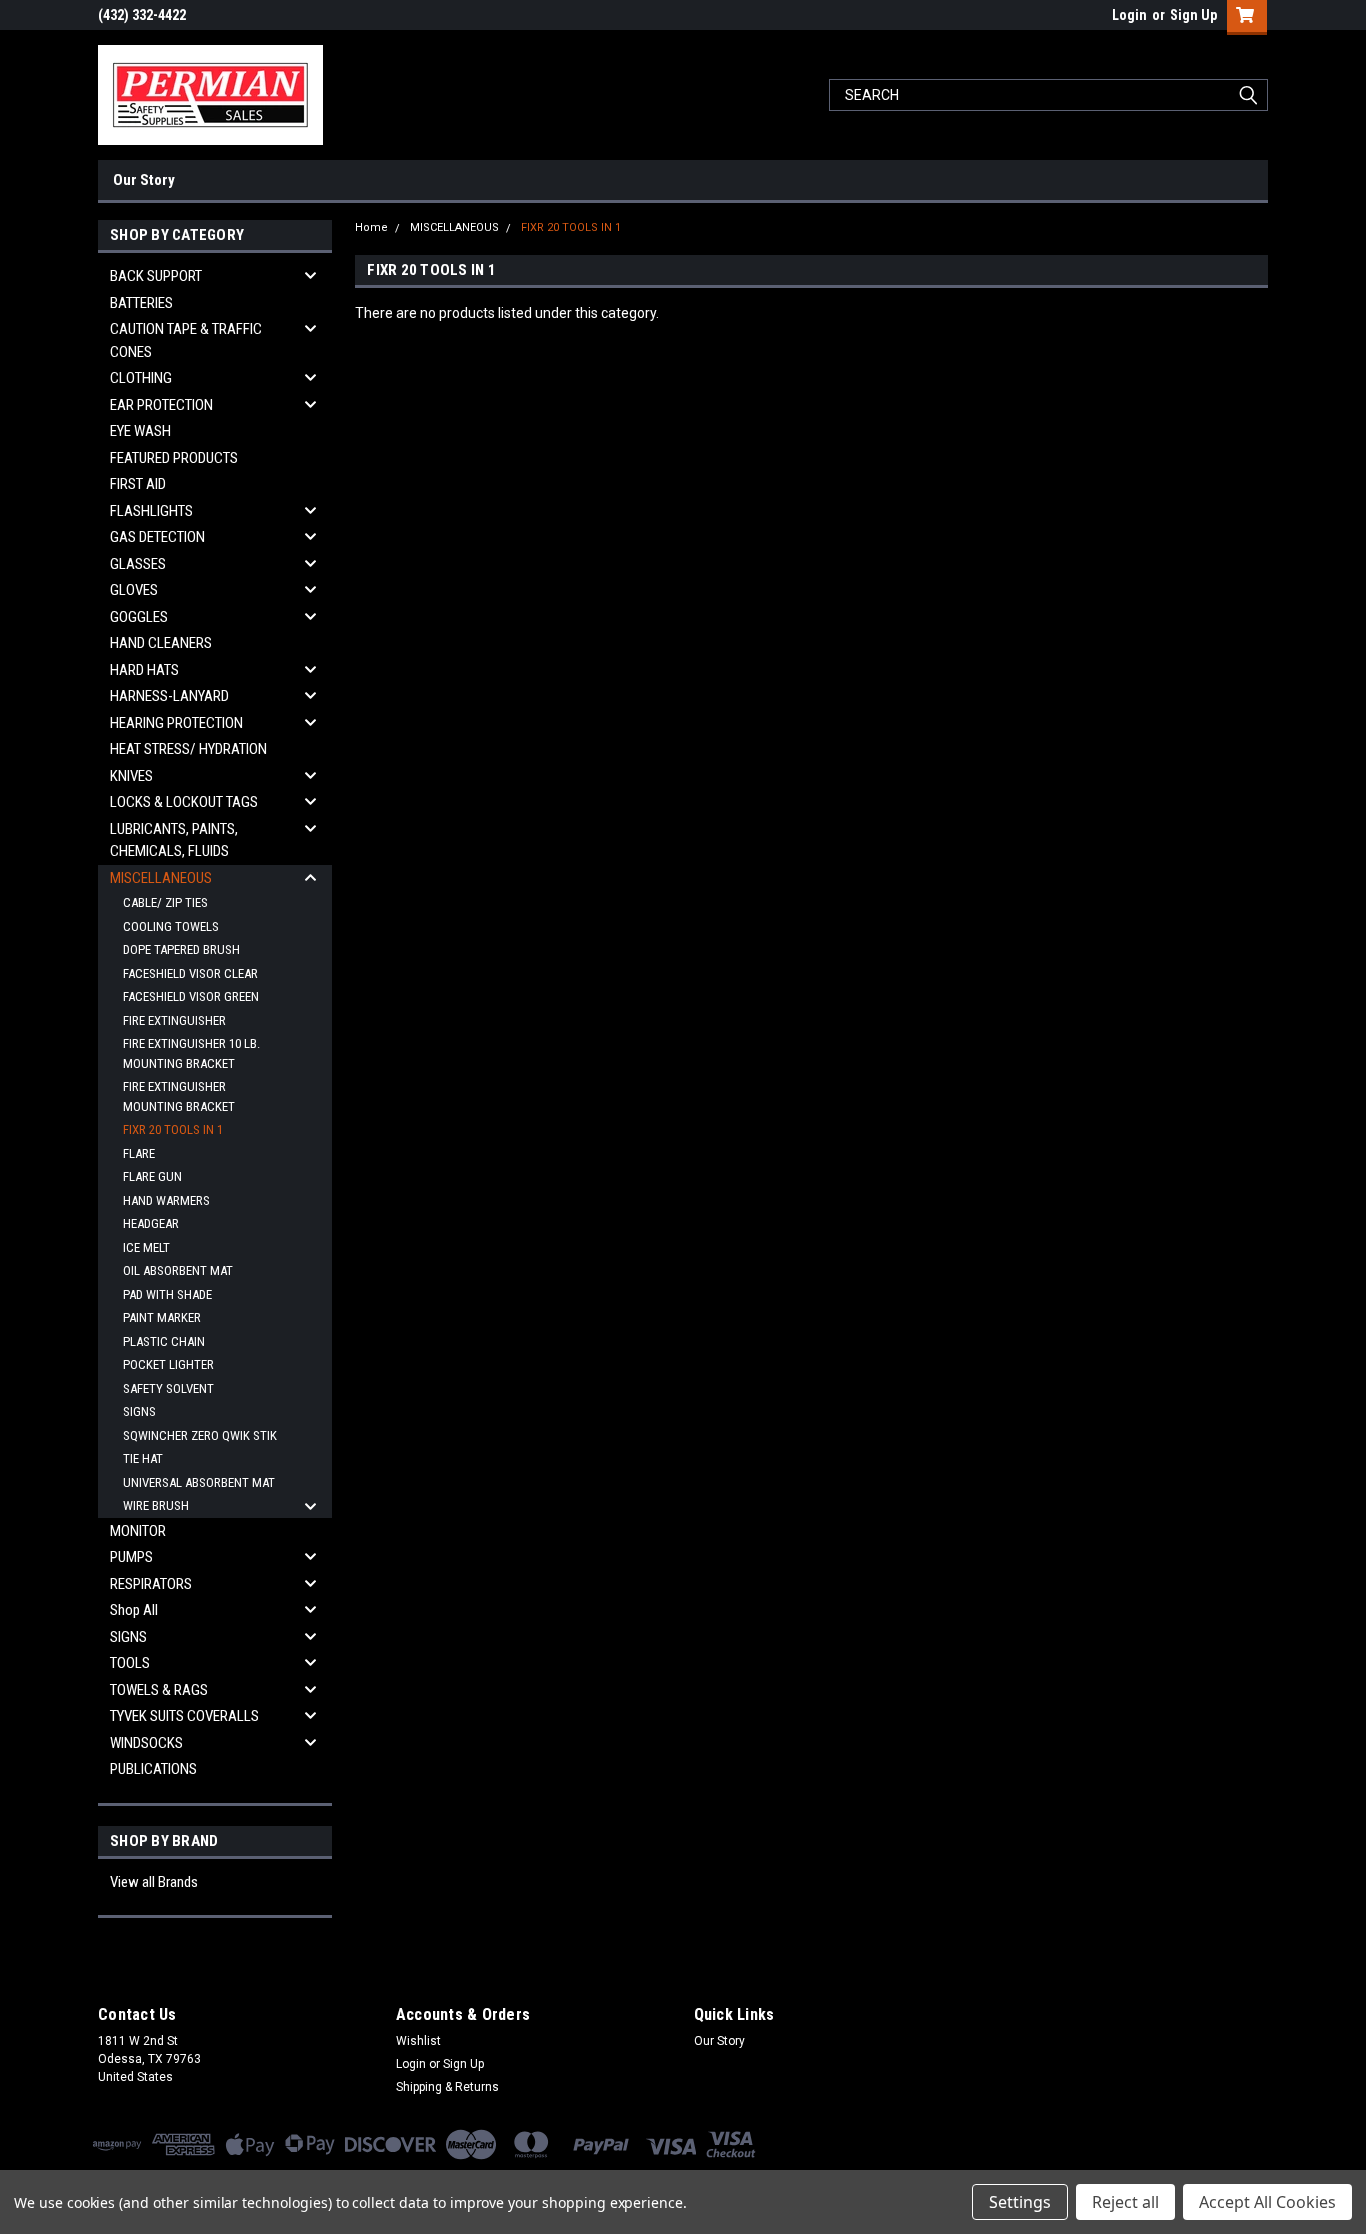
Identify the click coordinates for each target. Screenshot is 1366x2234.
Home (371, 227)
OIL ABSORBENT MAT (178, 1270)
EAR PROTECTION (161, 405)
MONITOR (138, 1531)
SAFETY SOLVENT (168, 1388)
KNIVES (131, 776)
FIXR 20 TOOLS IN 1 (173, 1129)
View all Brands (154, 1882)
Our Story (144, 180)
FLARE (139, 1153)
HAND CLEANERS (161, 643)
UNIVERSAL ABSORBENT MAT (199, 1482)
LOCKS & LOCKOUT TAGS (184, 802)
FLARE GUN (152, 1176)
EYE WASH (140, 431)
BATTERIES (141, 303)
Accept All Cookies (1267, 2202)
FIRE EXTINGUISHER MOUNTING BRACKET (179, 1096)
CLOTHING (141, 378)
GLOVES (134, 590)
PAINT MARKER (162, 1317)
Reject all (1125, 2202)
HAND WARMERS (166, 1200)
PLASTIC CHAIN (164, 1341)
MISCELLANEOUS (161, 878)
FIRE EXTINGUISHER (174, 1020)
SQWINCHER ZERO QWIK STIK (200, 1435)
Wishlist (418, 2041)
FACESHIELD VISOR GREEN (191, 996)
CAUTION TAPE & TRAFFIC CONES (186, 340)
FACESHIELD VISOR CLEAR (190, 973)
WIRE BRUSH (156, 1505)
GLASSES (138, 564)
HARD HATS (144, 670)
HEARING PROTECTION (176, 723)
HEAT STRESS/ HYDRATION (188, 749)
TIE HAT (143, 1458)
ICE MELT (146, 1247)
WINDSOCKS (146, 1743)
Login (1129, 15)
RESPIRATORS (151, 1584)
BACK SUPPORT (156, 276)
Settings (1020, 2202)
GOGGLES (139, 617)
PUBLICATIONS (153, 1769)
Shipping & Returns (447, 2087)
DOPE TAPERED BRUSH (181, 949)
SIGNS (139, 1411)
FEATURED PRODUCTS (174, 458)
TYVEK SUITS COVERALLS (184, 1716)
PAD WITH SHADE (167, 1294)
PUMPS (131, 1557)
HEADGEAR (151, 1223)
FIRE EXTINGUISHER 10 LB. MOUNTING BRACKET (191, 1053)
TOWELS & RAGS (159, 1690)
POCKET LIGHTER (168, 1364)
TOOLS (130, 1663)
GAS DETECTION (157, 537)
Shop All (134, 1610)
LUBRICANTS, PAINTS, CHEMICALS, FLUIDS (174, 840)
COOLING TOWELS (171, 926)
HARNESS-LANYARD (169, 696)
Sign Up (1193, 15)
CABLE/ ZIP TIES (165, 902)
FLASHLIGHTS (151, 511)
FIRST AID (138, 484)
